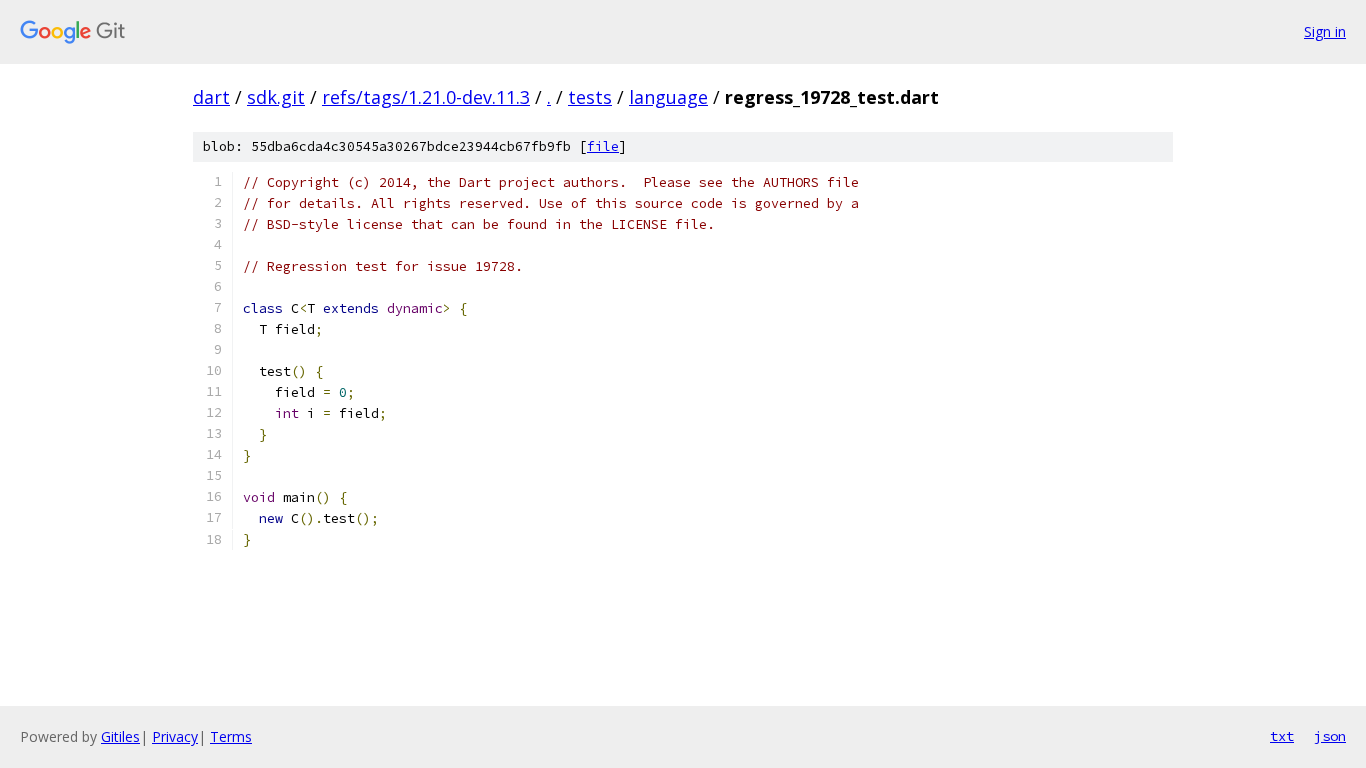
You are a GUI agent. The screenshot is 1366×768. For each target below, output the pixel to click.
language (668, 97)
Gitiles (120, 736)
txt (1282, 736)
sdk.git (276, 97)
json (1330, 736)
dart (211, 97)
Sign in (1325, 31)
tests (590, 97)
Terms (231, 736)
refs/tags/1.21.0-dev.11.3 (426, 97)
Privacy (175, 736)
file (603, 146)
